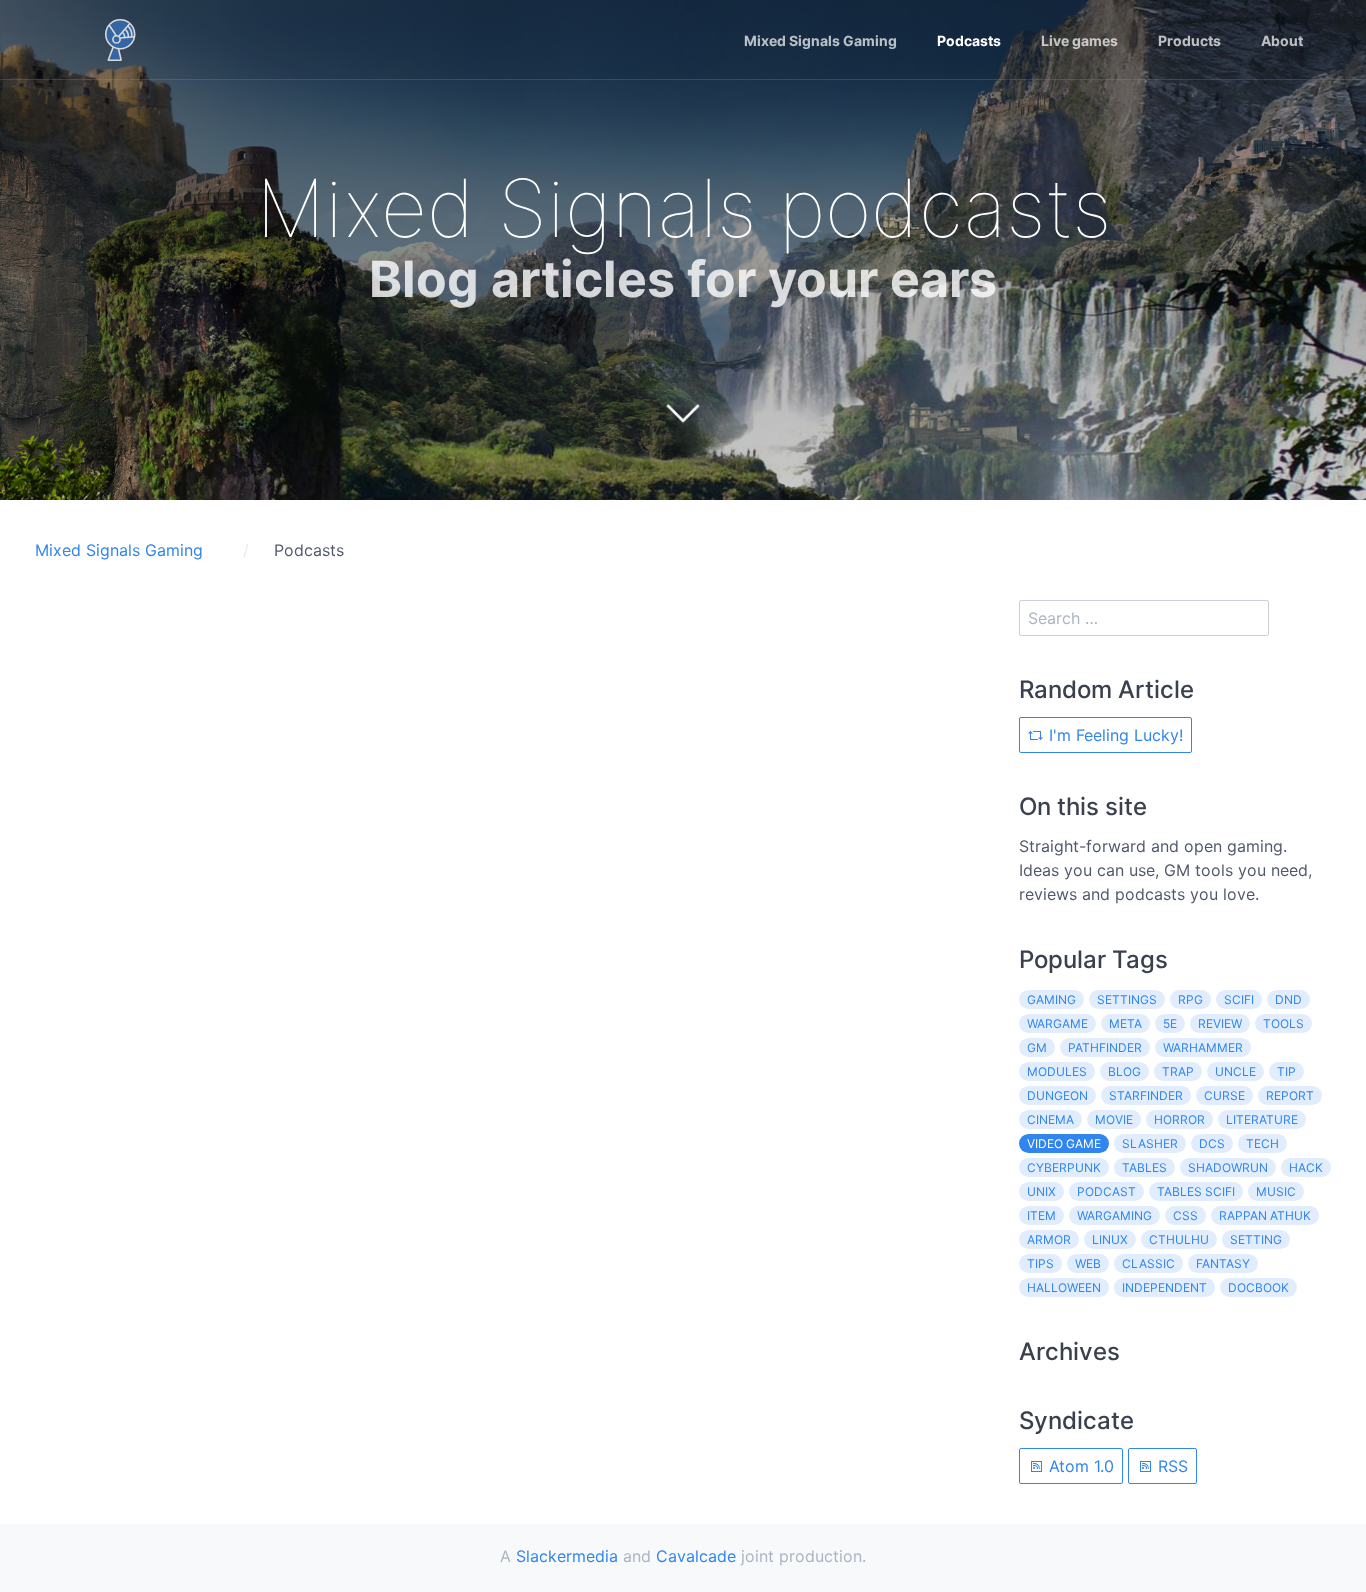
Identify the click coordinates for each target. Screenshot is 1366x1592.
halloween (1064, 1287)
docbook (1258, 1287)
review (1220, 1023)
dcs (1212, 1143)
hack (1306, 1167)
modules (1057, 1071)
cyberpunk (1064, 1167)
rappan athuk (1265, 1215)
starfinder (1146, 1095)
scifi (1239, 999)
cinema (1050, 1119)
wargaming (1114, 1215)
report (1290, 1095)
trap (1178, 1071)
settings (1127, 999)
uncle (1235, 1071)
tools (1283, 1023)
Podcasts (969, 40)
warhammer (1203, 1047)
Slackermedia (567, 1556)
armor (1049, 1239)
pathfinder (1105, 1047)
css (1185, 1215)
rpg (1190, 999)
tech (1262, 1143)
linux (1110, 1239)
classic (1148, 1263)
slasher (1150, 1143)
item (1041, 1215)
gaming (1051, 999)
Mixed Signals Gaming (820, 40)
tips (1040, 1263)
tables (1144, 1167)
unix (1041, 1191)
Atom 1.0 (1079, 1466)
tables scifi (1196, 1191)
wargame (1057, 1023)
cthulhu (1179, 1239)
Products (1189, 40)
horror (1179, 1119)
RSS (1170, 1466)
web (1088, 1263)
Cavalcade (696, 1556)
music (1276, 1191)
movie (1114, 1119)
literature (1262, 1119)
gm (1037, 1047)
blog (1124, 1071)
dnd (1288, 999)
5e (1170, 1023)
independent (1164, 1287)
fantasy (1223, 1263)
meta (1125, 1023)
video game (1064, 1143)
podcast (1106, 1191)
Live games (1079, 40)
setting (1256, 1239)
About (1282, 40)
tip (1286, 1071)
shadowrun (1228, 1167)
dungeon (1057, 1095)
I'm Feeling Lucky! (1113, 735)
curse (1224, 1095)
